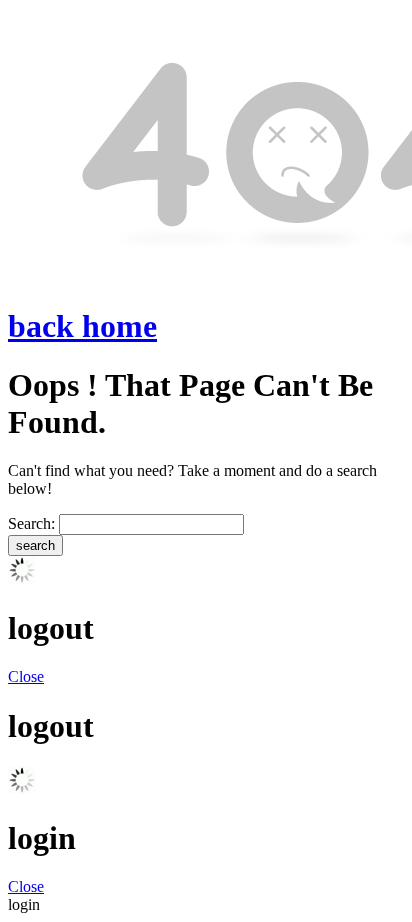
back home (82, 326)
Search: (31, 523)
